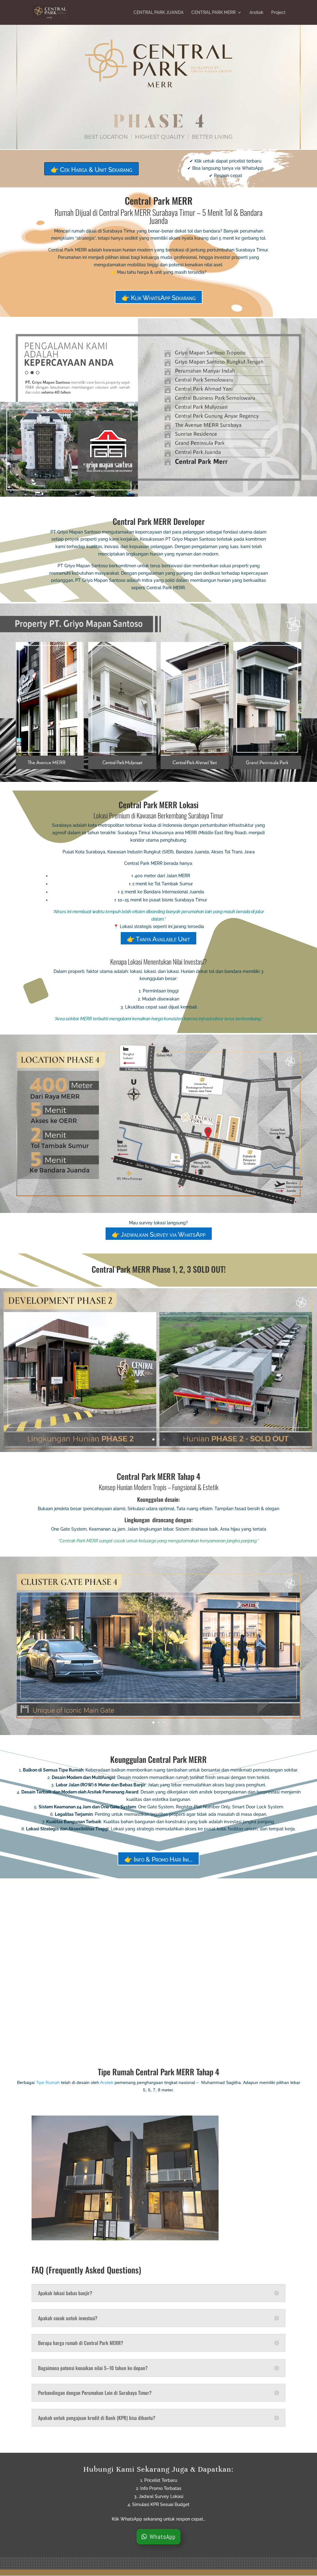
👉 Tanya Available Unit (158, 939)
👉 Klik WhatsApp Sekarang (159, 298)
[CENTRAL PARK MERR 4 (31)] (158, 1450)
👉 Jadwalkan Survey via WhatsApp (159, 1235)
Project (278, 13)
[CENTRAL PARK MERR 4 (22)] (158, 1733)
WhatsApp (163, 2537)
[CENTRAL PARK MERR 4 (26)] (158, 2042)
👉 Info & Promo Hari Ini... (158, 1859)
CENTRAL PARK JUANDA (158, 13)
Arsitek (256, 13)
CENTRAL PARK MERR (213, 13)
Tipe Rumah (48, 2082)
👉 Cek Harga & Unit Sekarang (91, 170)
